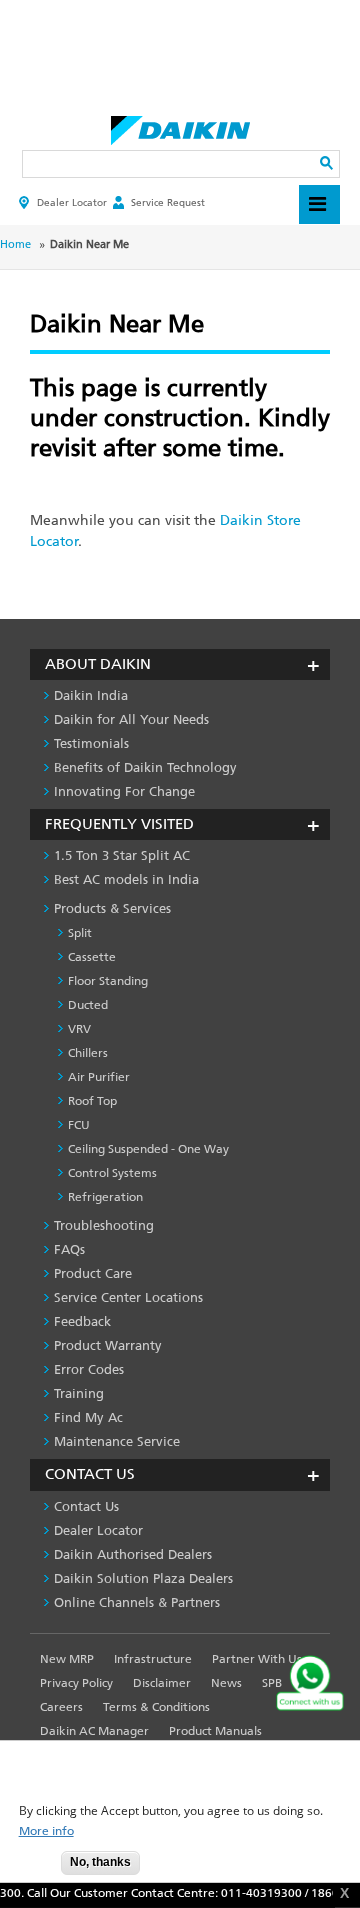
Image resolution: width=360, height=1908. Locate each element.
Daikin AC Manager (94, 1731)
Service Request (168, 202)
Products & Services (112, 908)
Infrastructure (153, 1659)
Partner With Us (257, 1659)
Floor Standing (108, 981)
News (226, 1683)
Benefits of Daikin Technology (145, 767)
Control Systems (112, 1173)
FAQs (69, 1249)
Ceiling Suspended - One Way (148, 1149)
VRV (79, 1029)
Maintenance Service (117, 1441)
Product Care (93, 1273)
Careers (61, 1707)
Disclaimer (162, 1683)
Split (80, 933)
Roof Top (92, 1101)
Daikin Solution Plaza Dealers (143, 1578)
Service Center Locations (128, 1297)
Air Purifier (99, 1077)
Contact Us (86, 1506)
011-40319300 (256, 1893)
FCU (79, 1125)
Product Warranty (108, 1345)
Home (15, 244)
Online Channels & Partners (137, 1602)
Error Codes (89, 1369)
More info (46, 1831)
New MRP (67, 1659)
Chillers (88, 1053)
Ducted (88, 1005)
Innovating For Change (124, 791)
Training (79, 1393)
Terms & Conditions (156, 1707)
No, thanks (100, 1862)
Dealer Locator (72, 202)
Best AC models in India (126, 879)
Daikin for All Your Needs (131, 719)
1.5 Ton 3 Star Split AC (122, 855)
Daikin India (91, 695)
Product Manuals (215, 1731)
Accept (31, 1868)
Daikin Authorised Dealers (133, 1554)
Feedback (82, 1321)
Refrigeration (105, 1197)
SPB (272, 1683)
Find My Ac (88, 1417)
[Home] (180, 125)
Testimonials (91, 743)
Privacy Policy (76, 1683)
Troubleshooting (104, 1225)
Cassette (92, 957)
